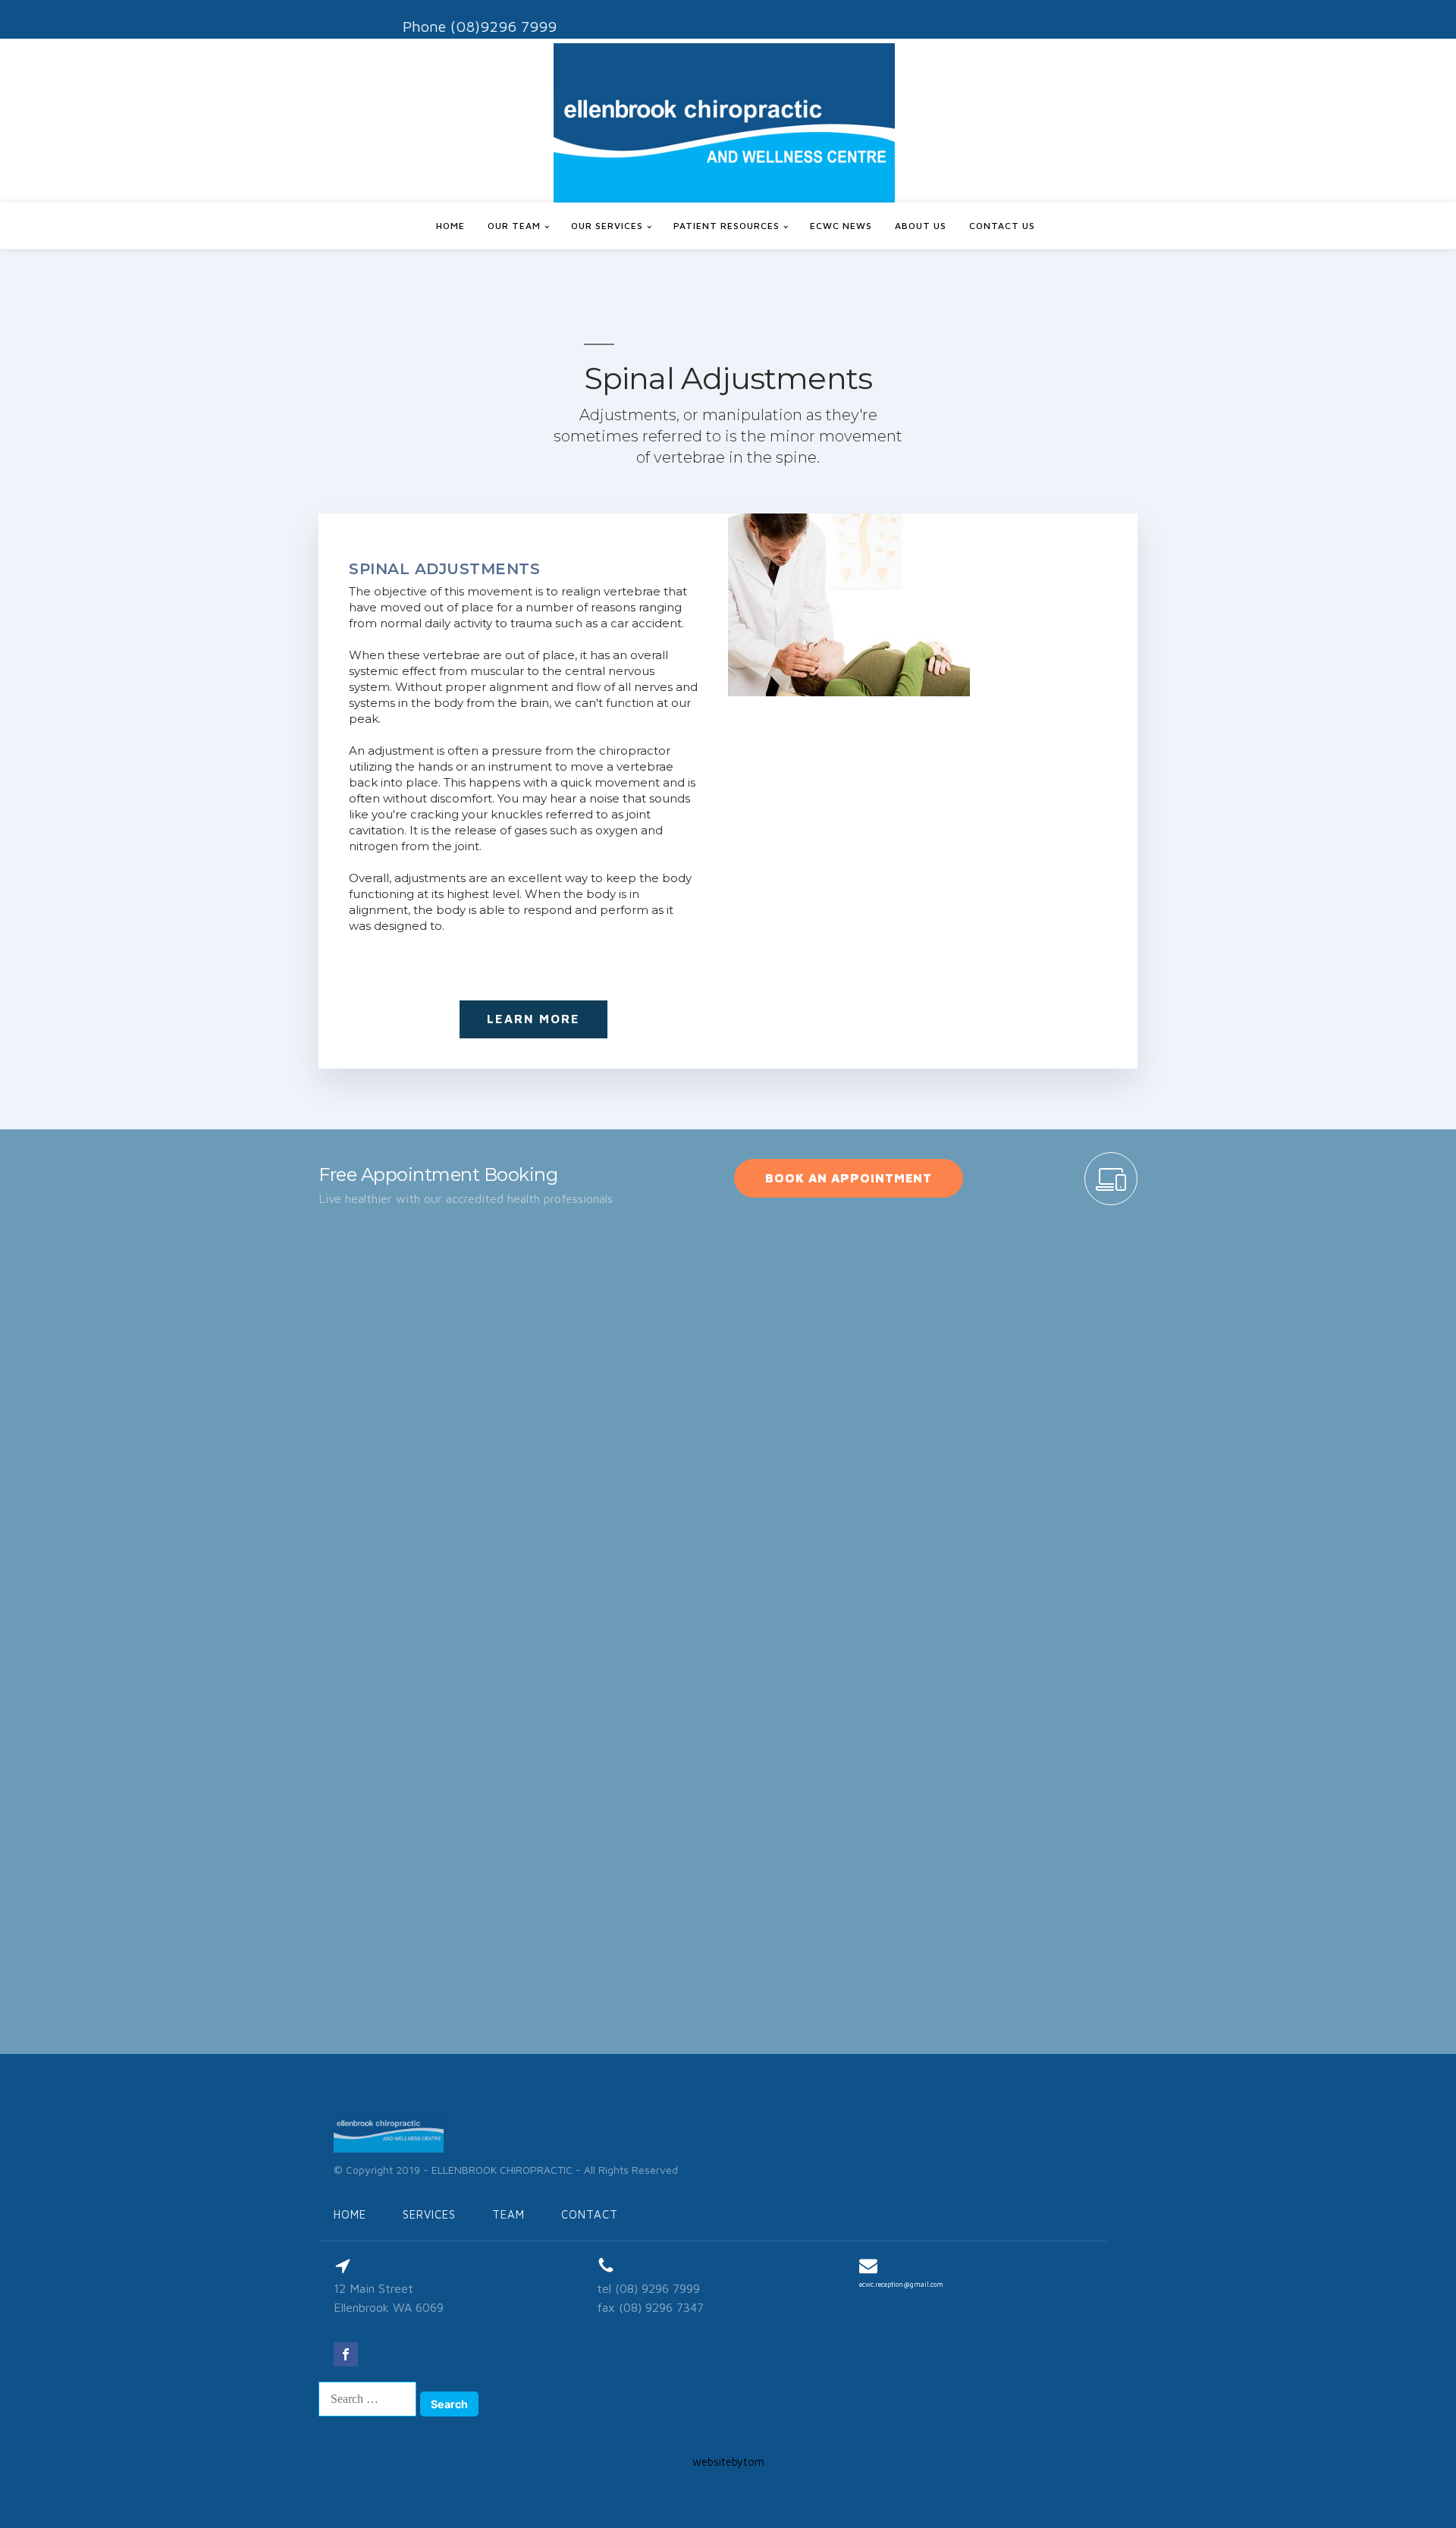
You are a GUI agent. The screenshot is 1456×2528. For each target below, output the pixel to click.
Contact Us (1002, 226)
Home (450, 226)
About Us (921, 226)
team (508, 2214)
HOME (350, 2214)
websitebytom (728, 2462)
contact (590, 2214)
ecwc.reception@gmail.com (901, 2284)
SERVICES (429, 2214)
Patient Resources (726, 226)
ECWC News (841, 226)
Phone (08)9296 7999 (480, 26)
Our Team (514, 226)
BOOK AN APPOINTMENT (849, 1178)
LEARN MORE (533, 1019)
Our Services (607, 226)
